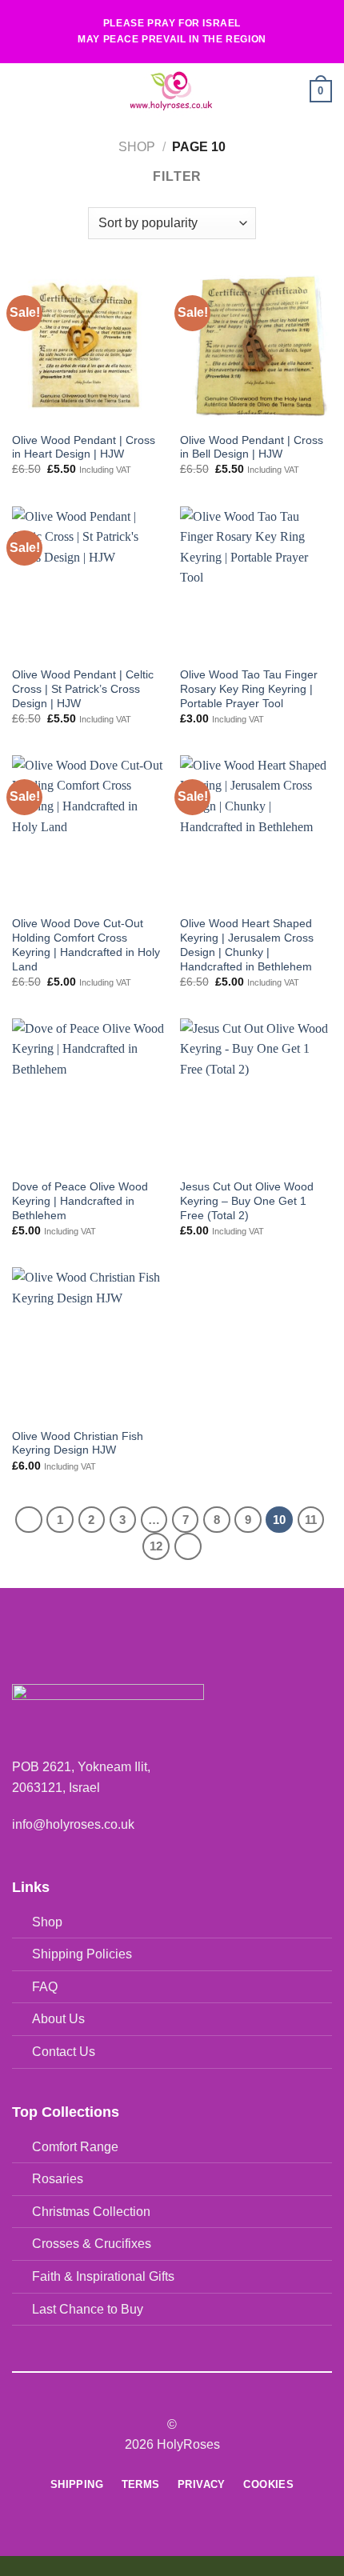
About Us (58, 2019)
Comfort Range (75, 2147)
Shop (137, 147)
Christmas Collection (91, 2212)
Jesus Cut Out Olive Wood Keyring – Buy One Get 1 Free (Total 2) (247, 1201)
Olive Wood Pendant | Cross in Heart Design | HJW (84, 448)
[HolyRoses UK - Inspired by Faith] (170, 91)
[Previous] (29, 1520)
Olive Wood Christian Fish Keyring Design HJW (78, 1444)
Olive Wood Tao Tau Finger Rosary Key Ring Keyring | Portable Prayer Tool (249, 689)
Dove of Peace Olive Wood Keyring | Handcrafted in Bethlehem (80, 1201)
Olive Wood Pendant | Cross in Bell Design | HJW (252, 448)
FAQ (45, 1987)
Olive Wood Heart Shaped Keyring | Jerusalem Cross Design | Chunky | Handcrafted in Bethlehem (247, 945)
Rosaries (58, 2179)
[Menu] (22, 91)
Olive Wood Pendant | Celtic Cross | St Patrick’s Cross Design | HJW (83, 689)
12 (156, 1546)
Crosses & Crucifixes (92, 2244)
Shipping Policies (82, 1954)
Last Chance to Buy (88, 2309)
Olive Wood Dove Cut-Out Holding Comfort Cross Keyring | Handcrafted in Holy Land (86, 945)
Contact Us (64, 2052)
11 (311, 1520)
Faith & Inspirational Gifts (103, 2276)
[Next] (188, 1546)
